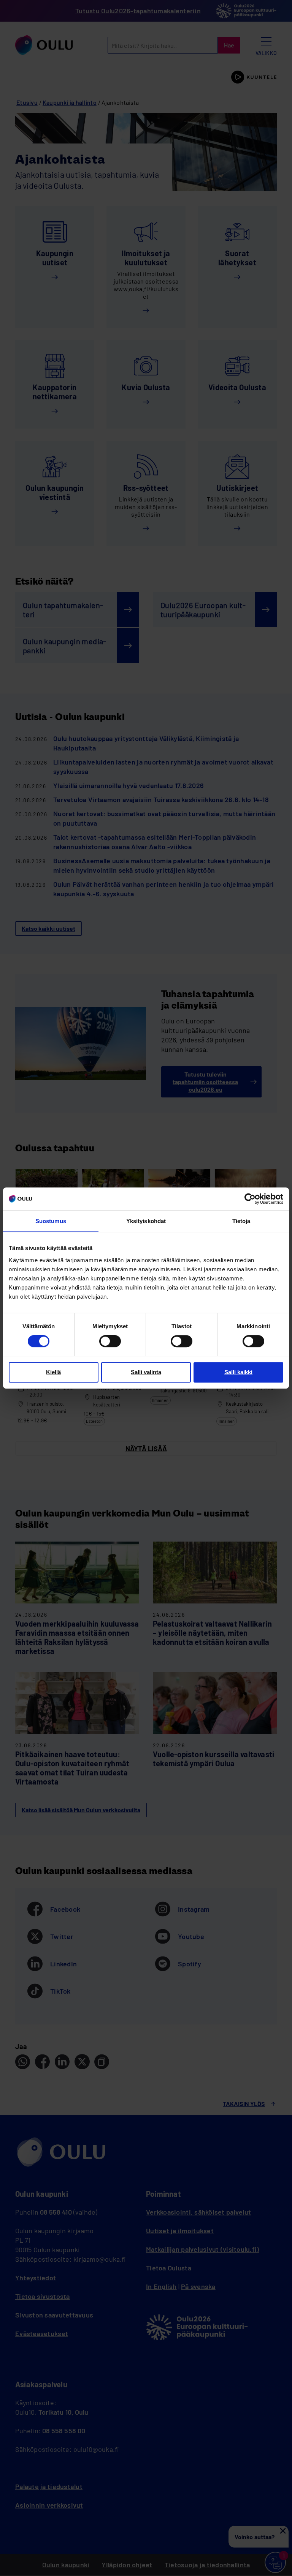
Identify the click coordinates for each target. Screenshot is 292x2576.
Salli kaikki (238, 1372)
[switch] (110, 1341)
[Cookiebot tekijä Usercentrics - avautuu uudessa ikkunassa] (250, 1199)
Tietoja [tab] (241, 1221)
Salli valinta (146, 1372)
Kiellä (53, 1372)
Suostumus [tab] (51, 1221)
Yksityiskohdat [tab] (146, 1221)
